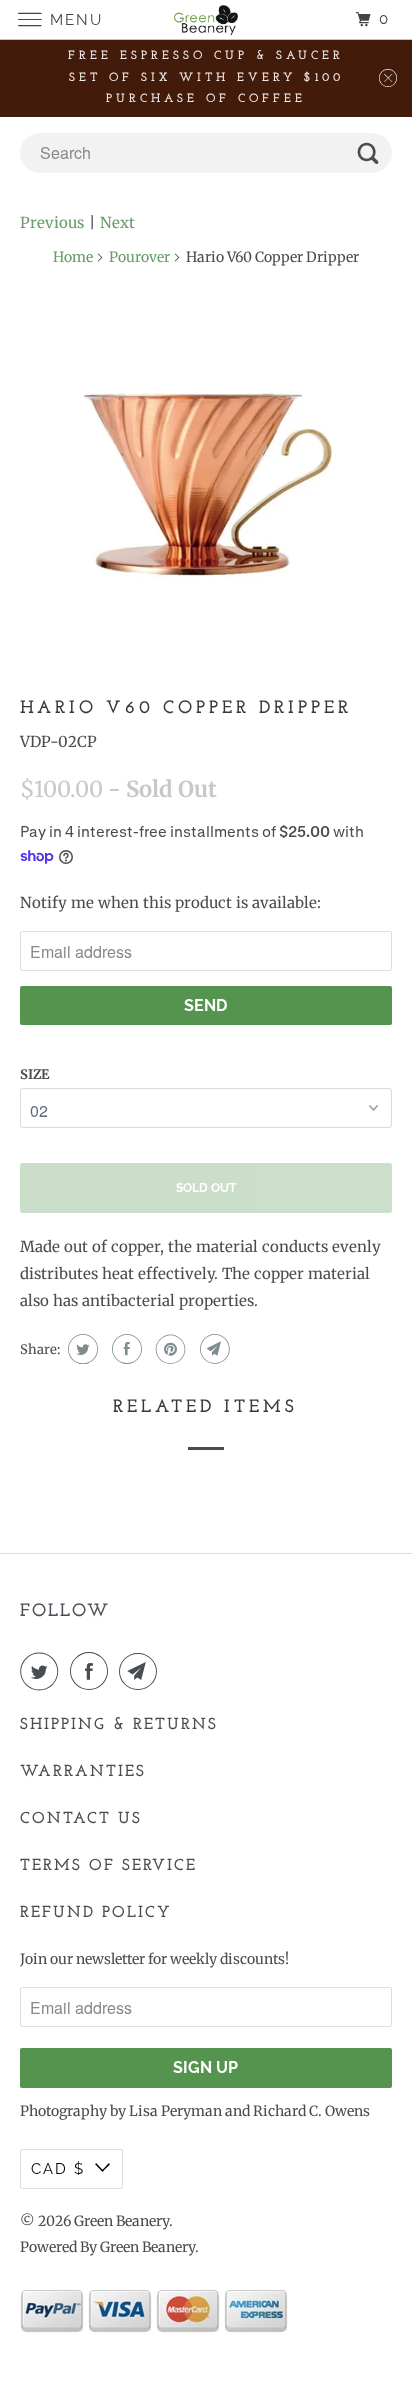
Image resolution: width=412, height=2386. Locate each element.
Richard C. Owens (311, 2111)
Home (73, 257)
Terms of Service (108, 1866)
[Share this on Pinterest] (168, 1349)
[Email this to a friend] (212, 1349)
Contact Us (81, 1819)
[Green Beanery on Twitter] (43, 1671)
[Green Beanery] (206, 19)
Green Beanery (121, 2221)
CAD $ (58, 2169)
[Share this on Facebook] (124, 1349)
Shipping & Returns (119, 1725)
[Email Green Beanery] (142, 1671)
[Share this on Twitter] (80, 1349)
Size (34, 1074)
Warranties (83, 1772)
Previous (52, 222)
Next (117, 222)
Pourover (139, 257)
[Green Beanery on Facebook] (93, 1671)
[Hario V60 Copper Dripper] (205, 485)
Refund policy (96, 1913)
